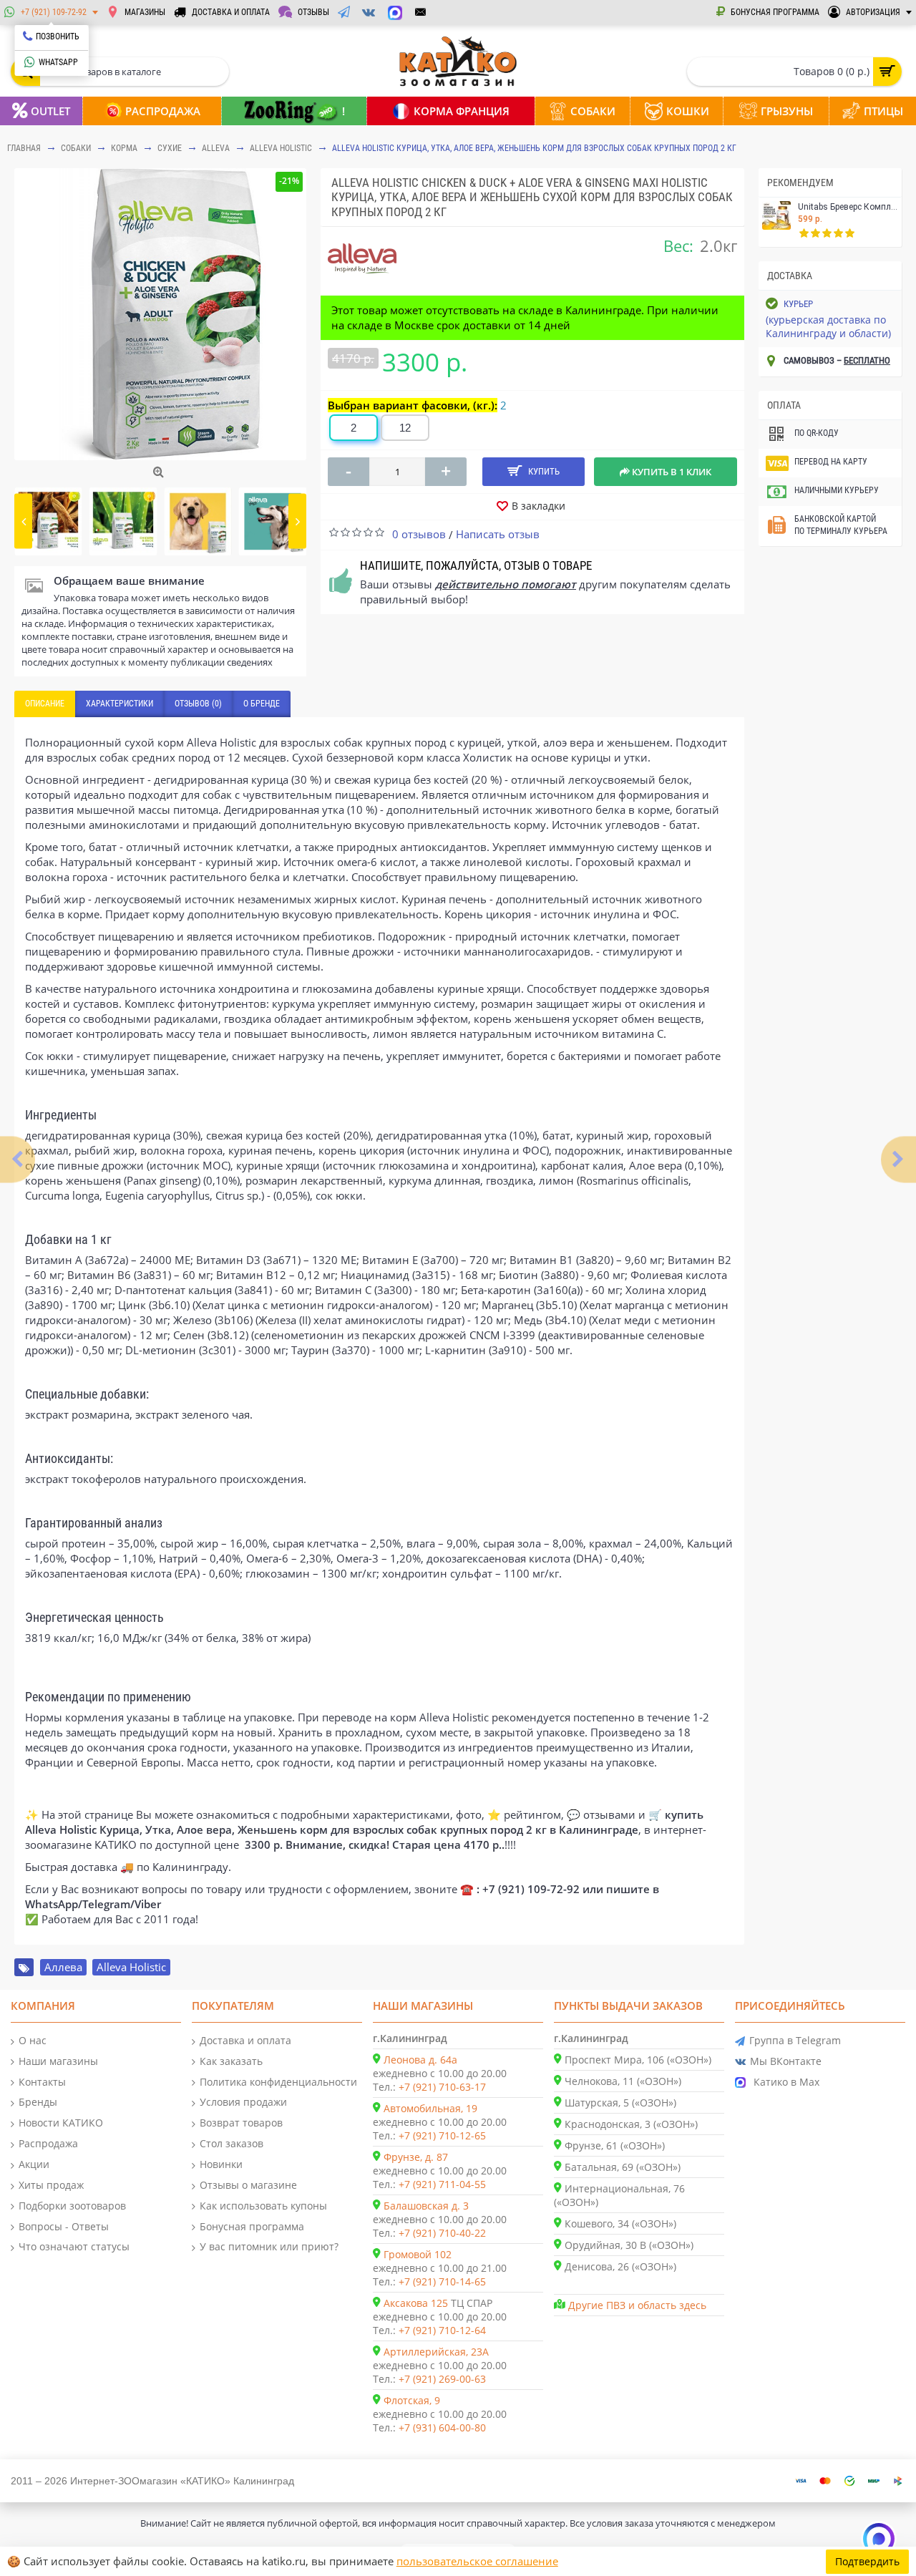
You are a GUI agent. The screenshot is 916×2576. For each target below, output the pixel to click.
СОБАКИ (76, 148)
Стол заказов (232, 2143)
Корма (124, 148)
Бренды (38, 2102)
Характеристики (120, 704)
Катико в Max (786, 2082)
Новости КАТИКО (61, 2123)
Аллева (63, 1967)
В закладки (539, 506)
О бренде (262, 704)
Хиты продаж (51, 2185)
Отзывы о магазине (248, 2185)
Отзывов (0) (198, 704)
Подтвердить (867, 2561)
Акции (34, 2164)
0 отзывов (419, 534)
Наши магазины (58, 2061)
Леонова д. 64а (420, 2060)
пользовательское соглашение (477, 2561)
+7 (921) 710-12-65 (442, 2135)
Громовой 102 (418, 2254)
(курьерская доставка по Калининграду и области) (828, 326)
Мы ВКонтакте (786, 2061)
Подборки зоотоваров (72, 2206)
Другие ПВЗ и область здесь (637, 2305)
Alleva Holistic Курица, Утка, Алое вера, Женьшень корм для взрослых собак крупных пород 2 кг (534, 148)
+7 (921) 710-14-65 (442, 2281)
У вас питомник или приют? (269, 2246)
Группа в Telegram (795, 2040)
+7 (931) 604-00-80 (442, 2427)
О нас (33, 2040)
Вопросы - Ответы (64, 2226)
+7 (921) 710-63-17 (442, 2087)
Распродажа (48, 2143)
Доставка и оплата (245, 2040)
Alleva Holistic (281, 148)
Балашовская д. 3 (426, 2206)
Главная (24, 148)
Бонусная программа (252, 2226)
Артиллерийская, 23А (436, 2352)
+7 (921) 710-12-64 (442, 2330)
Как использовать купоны (263, 2206)
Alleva (216, 148)
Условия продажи (243, 2102)
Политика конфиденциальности (278, 2082)
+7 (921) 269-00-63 (442, 2379)
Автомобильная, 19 (430, 2108)
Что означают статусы (74, 2246)
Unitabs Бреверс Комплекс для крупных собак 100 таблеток (848, 207)
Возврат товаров (241, 2123)
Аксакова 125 (416, 2303)
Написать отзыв (498, 534)
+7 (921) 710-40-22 (442, 2233)
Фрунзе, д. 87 (416, 2157)
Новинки (221, 2164)
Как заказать (231, 2061)
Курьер (798, 304)
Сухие (170, 148)
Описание (45, 704)
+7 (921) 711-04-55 (442, 2184)
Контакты (42, 2082)
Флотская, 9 (412, 2400)
